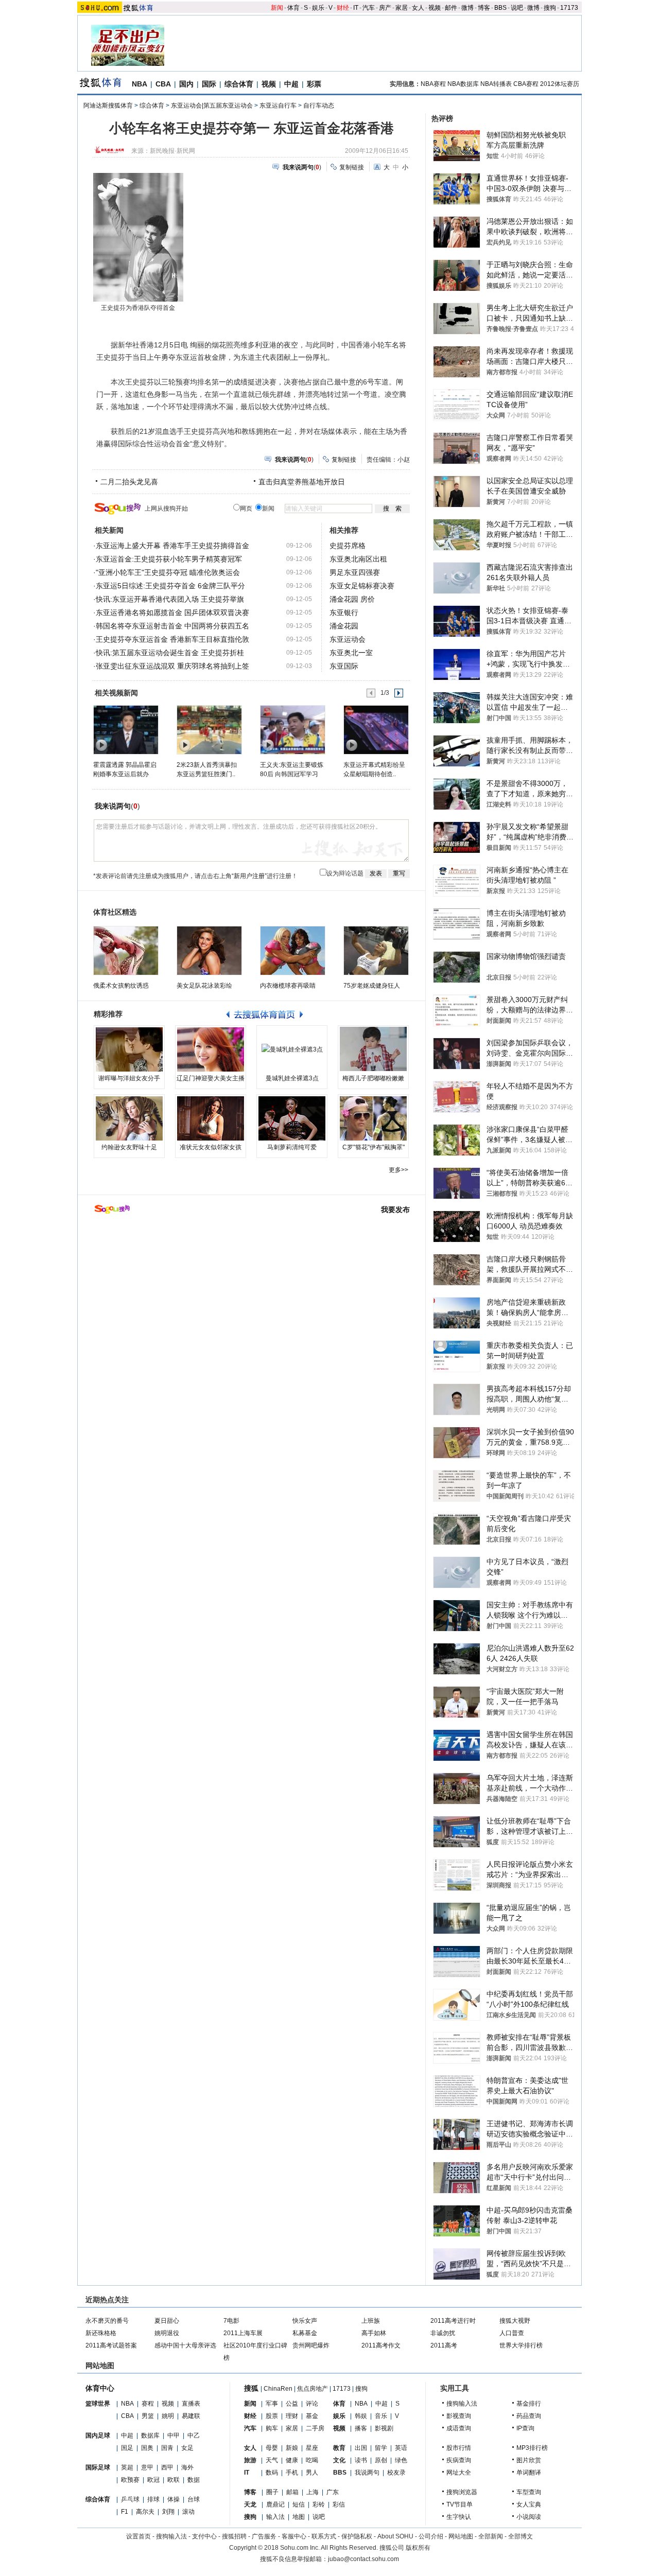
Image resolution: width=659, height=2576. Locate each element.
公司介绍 (431, 2536)
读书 (361, 2460)
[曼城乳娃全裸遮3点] (292, 1049)
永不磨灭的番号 (107, 2321)
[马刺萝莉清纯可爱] (292, 1118)
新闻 (277, 8)
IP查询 (525, 2428)
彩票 (314, 84)
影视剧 (384, 2428)
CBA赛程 (526, 84)
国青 (167, 2448)
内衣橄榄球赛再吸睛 (288, 986)
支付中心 (204, 2536)
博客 (484, 8)
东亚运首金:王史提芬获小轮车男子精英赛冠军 (169, 559)
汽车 (369, 8)
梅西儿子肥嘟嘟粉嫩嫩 (373, 1078)
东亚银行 (344, 612)
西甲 (167, 2467)
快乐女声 (305, 2321)
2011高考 (444, 2345)
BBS (500, 8)
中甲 (174, 2435)
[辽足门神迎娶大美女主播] (211, 1049)
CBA (163, 84)
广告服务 (264, 2536)
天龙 (250, 2504)
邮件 (451, 8)
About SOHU (395, 2536)
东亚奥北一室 (351, 653)
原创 (381, 2460)
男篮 (148, 2416)
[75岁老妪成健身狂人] (376, 951)
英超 (127, 2467)
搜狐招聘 (234, 2536)
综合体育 (239, 84)
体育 (293, 8)
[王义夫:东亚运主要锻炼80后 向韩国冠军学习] (292, 729)
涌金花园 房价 (352, 599)
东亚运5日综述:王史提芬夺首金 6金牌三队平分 (170, 586)
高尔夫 (145, 2512)
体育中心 (100, 2388)
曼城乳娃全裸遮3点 (292, 1078)
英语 (401, 2448)
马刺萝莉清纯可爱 (292, 1147)
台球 (194, 2499)
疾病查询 (459, 2460)
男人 (312, 2473)
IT (356, 8)
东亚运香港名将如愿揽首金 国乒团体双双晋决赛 (172, 612)
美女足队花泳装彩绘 (204, 986)
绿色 (401, 2460)
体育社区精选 (115, 912)
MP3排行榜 (532, 2448)
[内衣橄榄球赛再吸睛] (293, 951)
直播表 (191, 2404)
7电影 (231, 2321)
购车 (272, 2428)
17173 (569, 8)
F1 (125, 2512)
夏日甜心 (167, 2321)
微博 (467, 8)
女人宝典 (529, 2504)
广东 (333, 2492)
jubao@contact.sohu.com (363, 2559)
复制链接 (352, 167)
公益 (292, 2404)
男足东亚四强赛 (355, 572)
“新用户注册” (249, 876)
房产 (385, 8)
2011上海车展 (243, 2333)
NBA (140, 84)
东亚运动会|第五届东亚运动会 (212, 106)
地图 (299, 2517)
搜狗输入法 (462, 2404)
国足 (127, 2448)
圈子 (272, 2492)
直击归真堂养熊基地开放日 (302, 482)
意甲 (147, 2467)
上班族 (371, 2321)
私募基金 (305, 2333)
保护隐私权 (357, 2536)
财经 (343, 8)
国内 (186, 84)
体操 (174, 2499)
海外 (187, 2467)
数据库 (150, 2435)
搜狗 (550, 8)
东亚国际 (344, 666)
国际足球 (98, 2467)
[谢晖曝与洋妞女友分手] (129, 1049)
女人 (418, 8)
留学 (381, 2448)
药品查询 (529, 2416)
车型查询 (529, 2492)
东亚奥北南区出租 (358, 559)
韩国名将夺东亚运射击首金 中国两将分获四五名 (172, 626)
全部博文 (521, 2536)
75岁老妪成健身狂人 (372, 986)
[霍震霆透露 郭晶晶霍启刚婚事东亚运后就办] (125, 729)
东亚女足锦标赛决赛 (362, 586)
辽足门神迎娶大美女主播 (211, 1078)
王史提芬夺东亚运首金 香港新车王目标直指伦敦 (172, 639)
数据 (194, 2480)
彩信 (339, 2504)
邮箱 (292, 2492)
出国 (361, 2448)
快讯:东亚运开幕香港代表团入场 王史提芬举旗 (170, 599)
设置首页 (138, 2536)
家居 (402, 8)
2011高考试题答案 (111, 2345)
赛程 (148, 2404)
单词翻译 (529, 2473)
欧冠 (153, 2480)
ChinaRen (278, 2389)
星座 (312, 2448)
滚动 (188, 2512)
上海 (313, 2492)
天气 (272, 2460)
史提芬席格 (348, 546)
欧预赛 (130, 2480)
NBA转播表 (496, 84)
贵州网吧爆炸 (311, 2345)
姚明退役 (167, 2333)
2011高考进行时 (453, 2321)
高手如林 (374, 2333)
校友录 (396, 2473)
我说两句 (367, 2473)
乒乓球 (130, 2499)
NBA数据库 (463, 84)
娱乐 (318, 8)
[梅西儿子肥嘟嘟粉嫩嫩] (373, 1049)
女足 (187, 2448)
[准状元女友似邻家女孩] (211, 1118)
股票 (272, 2416)
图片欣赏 (529, 2460)
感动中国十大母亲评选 (185, 2345)
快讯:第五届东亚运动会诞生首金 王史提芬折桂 (170, 653)
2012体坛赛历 (560, 84)
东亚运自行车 (278, 106)
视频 (435, 8)
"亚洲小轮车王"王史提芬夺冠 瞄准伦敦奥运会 (168, 572)
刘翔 (168, 2512)
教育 (339, 2448)
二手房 (315, 2428)
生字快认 (459, 2517)
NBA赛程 (433, 84)
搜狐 (251, 2388)
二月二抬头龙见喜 (129, 482)
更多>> (398, 1170)
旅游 (250, 2460)
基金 (312, 2416)
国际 (209, 84)
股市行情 (459, 2448)
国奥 (147, 2448)
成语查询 (459, 2428)
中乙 (194, 2435)
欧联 (174, 2480)
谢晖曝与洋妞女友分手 (129, 1078)
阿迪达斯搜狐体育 (108, 106)
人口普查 (512, 2333)
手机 (292, 2473)
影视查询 (459, 2416)
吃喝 (312, 2460)
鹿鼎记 (275, 2504)
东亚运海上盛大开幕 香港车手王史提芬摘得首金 (172, 546)
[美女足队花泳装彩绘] (209, 951)
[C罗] (373, 1118)
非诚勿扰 (443, 2333)
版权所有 (418, 2548)
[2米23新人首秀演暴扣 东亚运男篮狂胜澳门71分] (209, 729)
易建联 (191, 2416)
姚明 (168, 2416)
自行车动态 (319, 106)
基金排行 (529, 2404)
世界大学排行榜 (521, 2345)
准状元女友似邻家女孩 (211, 1147)
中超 (291, 84)
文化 (339, 2460)
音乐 (381, 2416)
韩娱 (361, 2416)
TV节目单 (459, 2504)
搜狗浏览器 (462, 2492)
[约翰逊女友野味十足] (129, 1118)
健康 (292, 2460)
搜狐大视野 (515, 2321)
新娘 (292, 2448)
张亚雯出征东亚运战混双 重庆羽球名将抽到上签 (172, 666)
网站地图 (461, 2536)
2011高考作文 (381, 2345)
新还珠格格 (101, 2333)
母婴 (272, 2448)
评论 (312, 2404)
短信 (299, 2504)
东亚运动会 (348, 639)
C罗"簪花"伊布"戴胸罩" (374, 1147)
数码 (272, 2473)
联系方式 (324, 2536)
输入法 (275, 2517)
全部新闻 (491, 2536)
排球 (153, 2499)
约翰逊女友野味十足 (129, 1147)
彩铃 (319, 2504)
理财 (292, 2416)
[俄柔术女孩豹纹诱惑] (126, 951)
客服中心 (294, 2536)
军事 (272, 2404)
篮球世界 (98, 2404)
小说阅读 (529, 2517)
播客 (361, 2428)
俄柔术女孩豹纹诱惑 (121, 986)
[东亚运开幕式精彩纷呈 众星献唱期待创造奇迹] (376, 729)
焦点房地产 (313, 2389)
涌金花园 (344, 626)
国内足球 (98, 2435)
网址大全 (459, 2473)
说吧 (517, 8)
